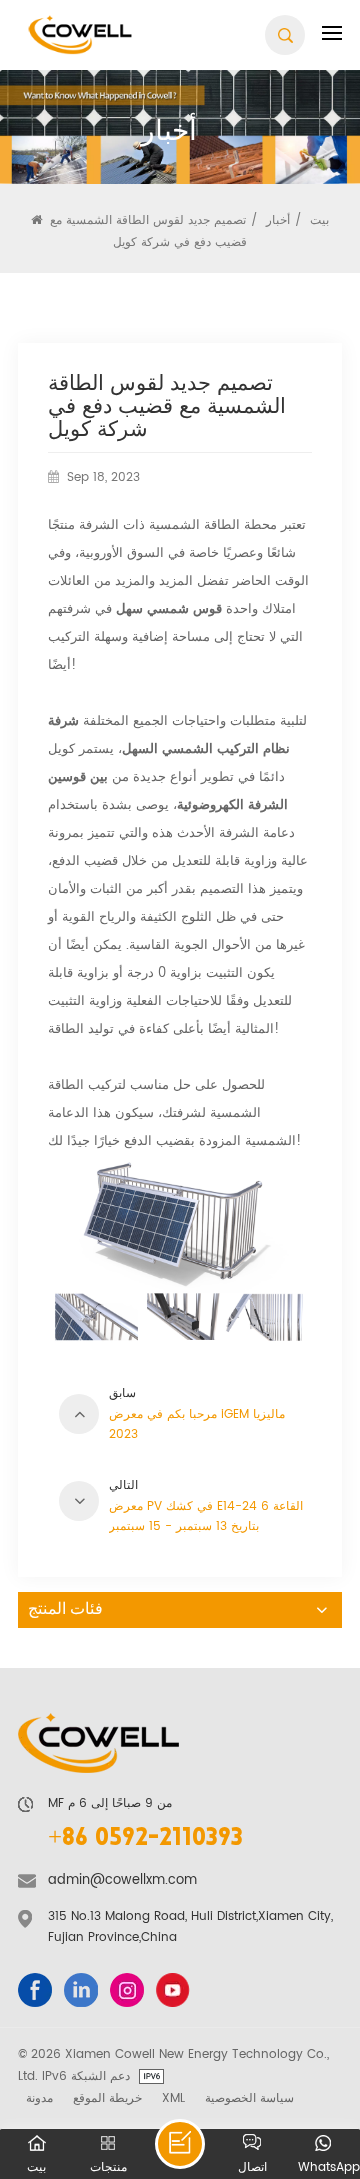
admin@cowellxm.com (122, 1880)
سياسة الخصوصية (249, 2098)
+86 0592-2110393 (145, 1839)
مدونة (39, 2098)
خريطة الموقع (107, 2098)
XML (173, 2098)
